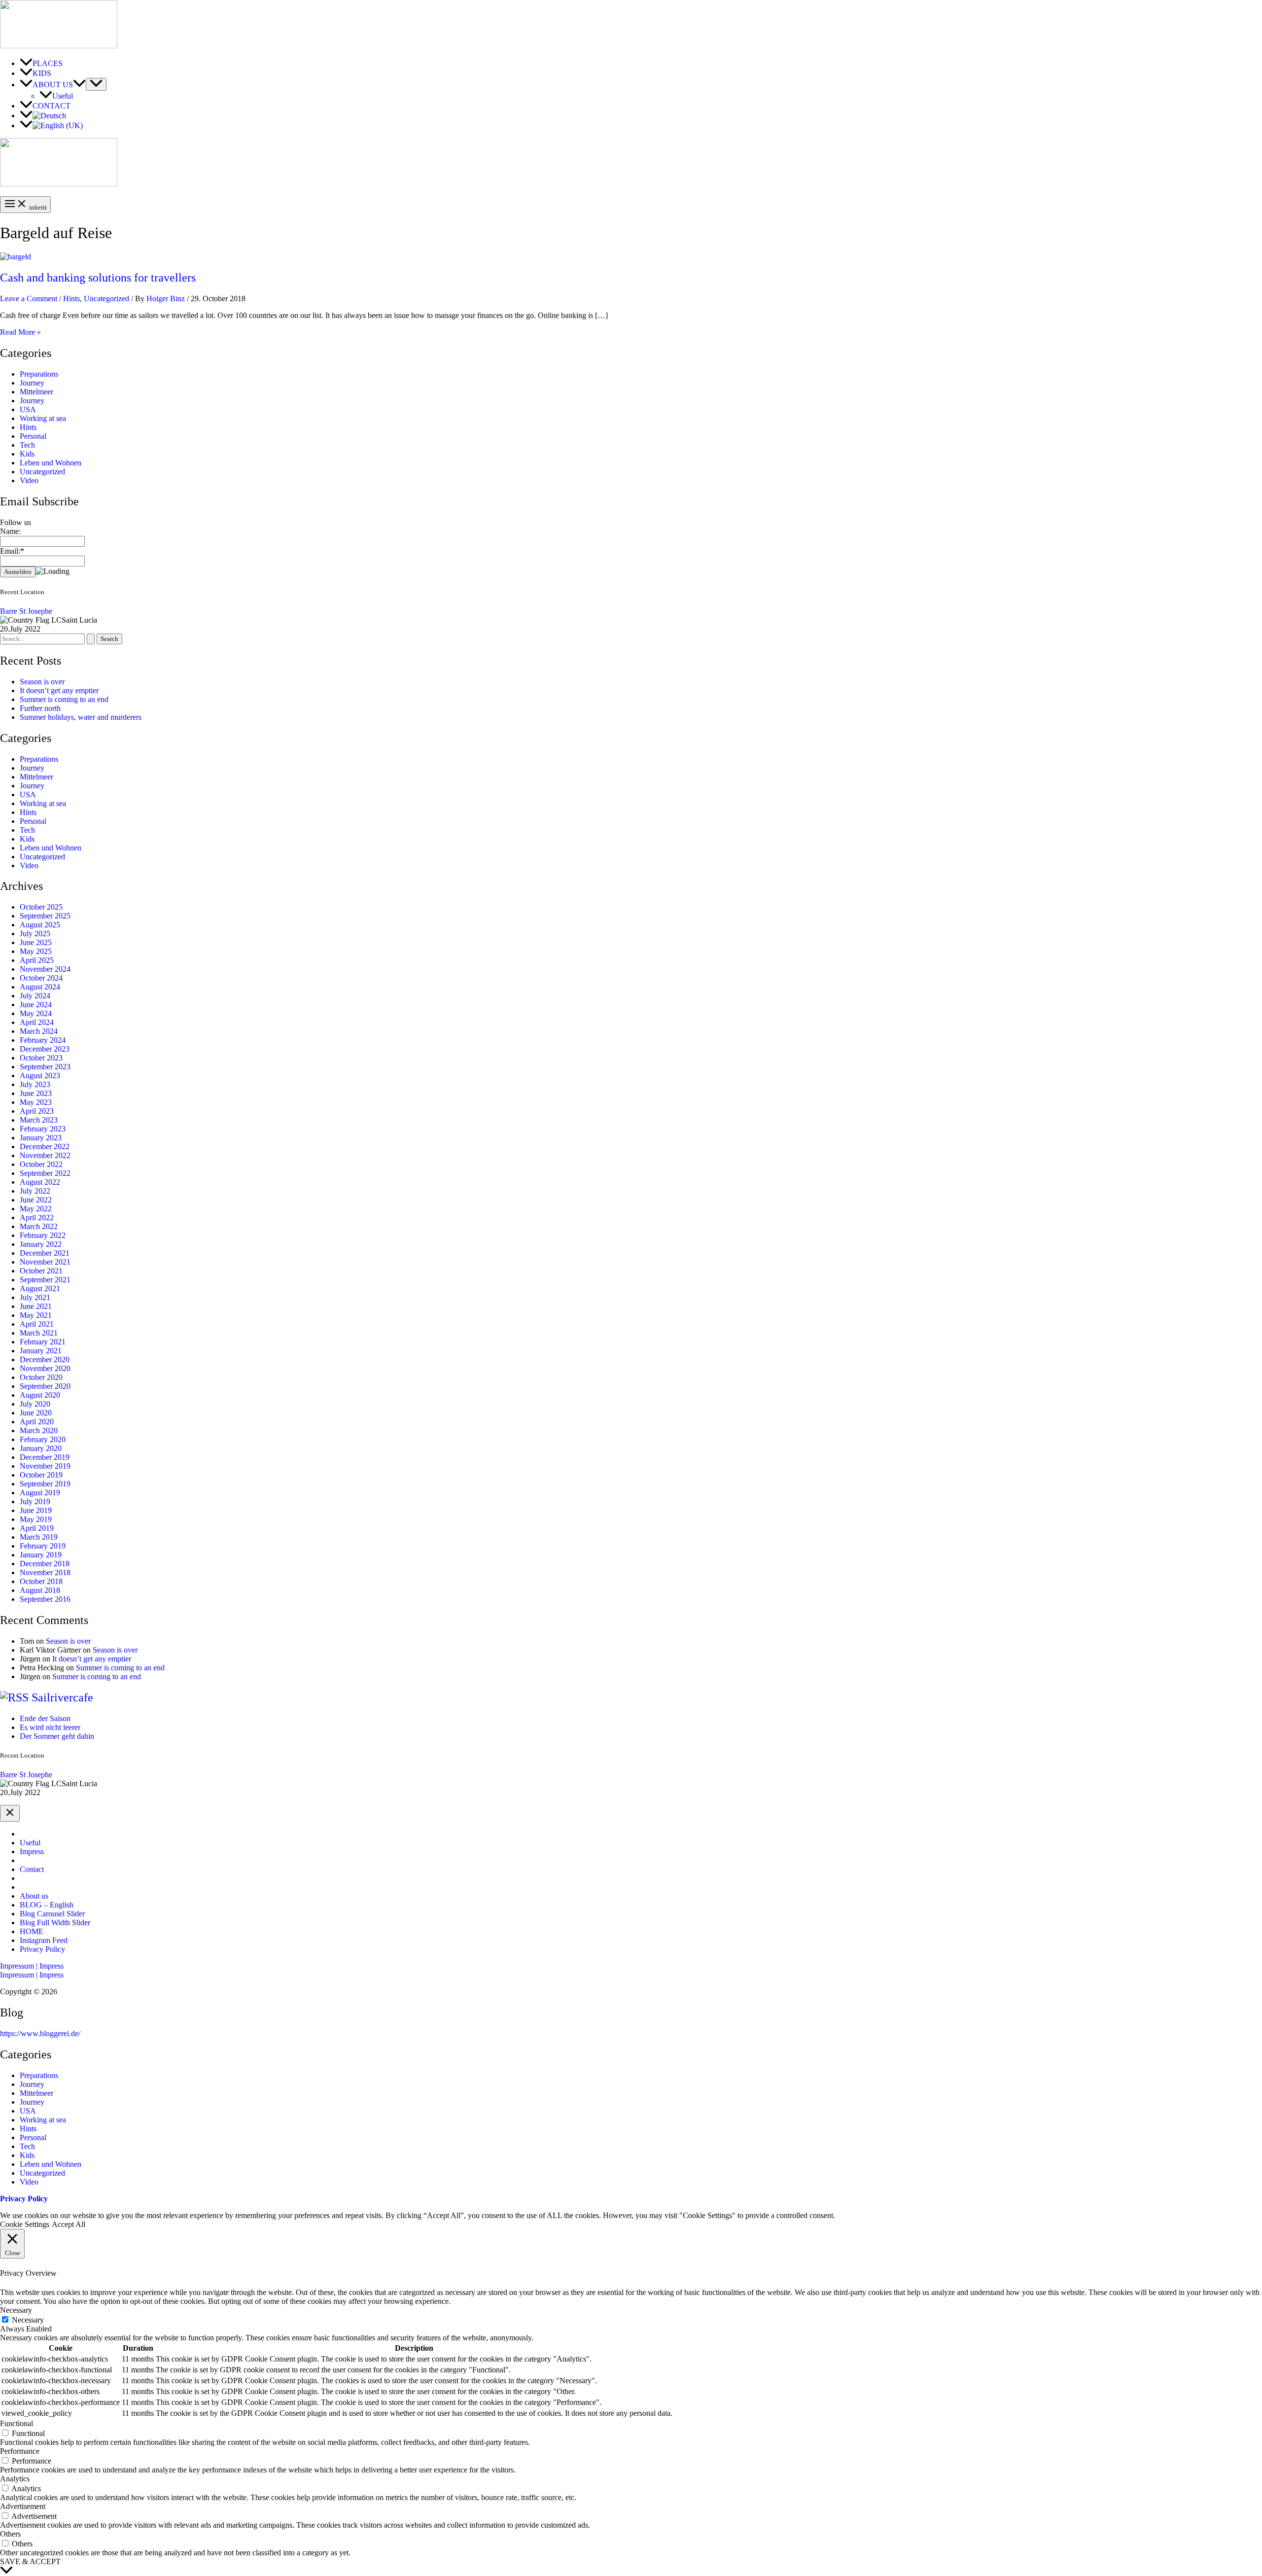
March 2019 (39, 1537)
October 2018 (41, 1581)
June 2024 (36, 1005)
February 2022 (43, 1235)
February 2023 (43, 1129)
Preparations (39, 374)
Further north (40, 708)
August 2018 (40, 1590)
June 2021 (36, 1306)
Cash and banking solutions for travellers (98, 278)
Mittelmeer (36, 392)
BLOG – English (47, 1905)
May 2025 (36, 951)
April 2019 (37, 1528)
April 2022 (37, 1217)
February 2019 (43, 1546)
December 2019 (45, 1457)
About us (34, 1896)
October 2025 (41, 907)
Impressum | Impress (32, 1975)
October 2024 (41, 978)
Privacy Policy (42, 1949)
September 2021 (45, 1280)
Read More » (20, 332)
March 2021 (39, 1333)
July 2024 (35, 996)
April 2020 (37, 1422)
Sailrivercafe (62, 1697)
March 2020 (39, 1430)
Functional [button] (17, 2423)
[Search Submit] (91, 639)
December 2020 (45, 1359)
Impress (32, 1852)
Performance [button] (20, 2451)
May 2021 (36, 1315)
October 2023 (41, 1058)
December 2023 (45, 1049)
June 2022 (36, 1200)
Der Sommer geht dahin (57, 1736)
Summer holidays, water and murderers (81, 717)
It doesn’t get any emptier (59, 690)
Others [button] (10, 2534)
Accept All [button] (69, 2224)
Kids (27, 454)
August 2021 (40, 1288)
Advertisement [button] (23, 2506)
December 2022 (45, 1147)
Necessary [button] (16, 2310)
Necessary (28, 2320)
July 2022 (35, 1191)
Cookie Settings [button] (25, 2224)
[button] (631, 1966)
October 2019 (41, 1475)
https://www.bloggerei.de (39, 2033)
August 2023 (40, 1076)
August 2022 (40, 1182)
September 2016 (45, 1599)
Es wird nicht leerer (50, 1727)
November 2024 (45, 969)
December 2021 (45, 1253)
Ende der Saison (45, 1718)
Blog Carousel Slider (52, 1914)
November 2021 (45, 1262)
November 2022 (45, 1155)
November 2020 (45, 1368)
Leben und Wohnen (51, 463)
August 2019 (40, 1493)
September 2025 (45, 916)
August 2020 (40, 1395)
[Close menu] (10, 1813)
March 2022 (39, 1226)
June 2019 (36, 1510)
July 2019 (35, 1501)
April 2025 (37, 960)
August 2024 (40, 987)
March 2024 (39, 1031)
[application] (79, 85)
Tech (27, 445)
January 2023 (41, 1138)
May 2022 (36, 1209)
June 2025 (36, 942)
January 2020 (41, 1448)
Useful (30, 1843)
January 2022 (41, 1244)
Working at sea (43, 418)
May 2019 (36, 1519)
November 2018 (45, 1572)
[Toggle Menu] (96, 84)
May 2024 (36, 1013)
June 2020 (36, 1413)
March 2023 (39, 1120)
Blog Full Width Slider (55, 1923)
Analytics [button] (15, 2479)
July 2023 (35, 1084)
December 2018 (45, 1564)
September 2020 (45, 1386)
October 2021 (41, 1271)
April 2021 (37, 1324)
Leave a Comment (29, 299)
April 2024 (37, 1022)
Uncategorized (106, 299)
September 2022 (45, 1173)
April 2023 (37, 1111)
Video (29, 480)
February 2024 (43, 1040)
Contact (32, 1869)
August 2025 (40, 925)
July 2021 (35, 1297)
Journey (32, 383)
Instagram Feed (44, 1940)
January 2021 (41, 1351)
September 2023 (45, 1067)
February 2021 (43, 1342)
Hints (71, 299)
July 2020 (35, 1404)
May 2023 (36, 1102)
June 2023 (36, 1093)
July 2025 (35, 934)
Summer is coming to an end (64, 699)
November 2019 (45, 1466)
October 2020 (41, 1377)
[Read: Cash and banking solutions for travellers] (16, 257)
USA (28, 409)
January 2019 (41, 1555)
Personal (33, 436)
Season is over (42, 682)
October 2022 (41, 1164)
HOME (32, 1931)
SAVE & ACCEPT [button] (30, 2561)
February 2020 (43, 1439)
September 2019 (45, 1484)
